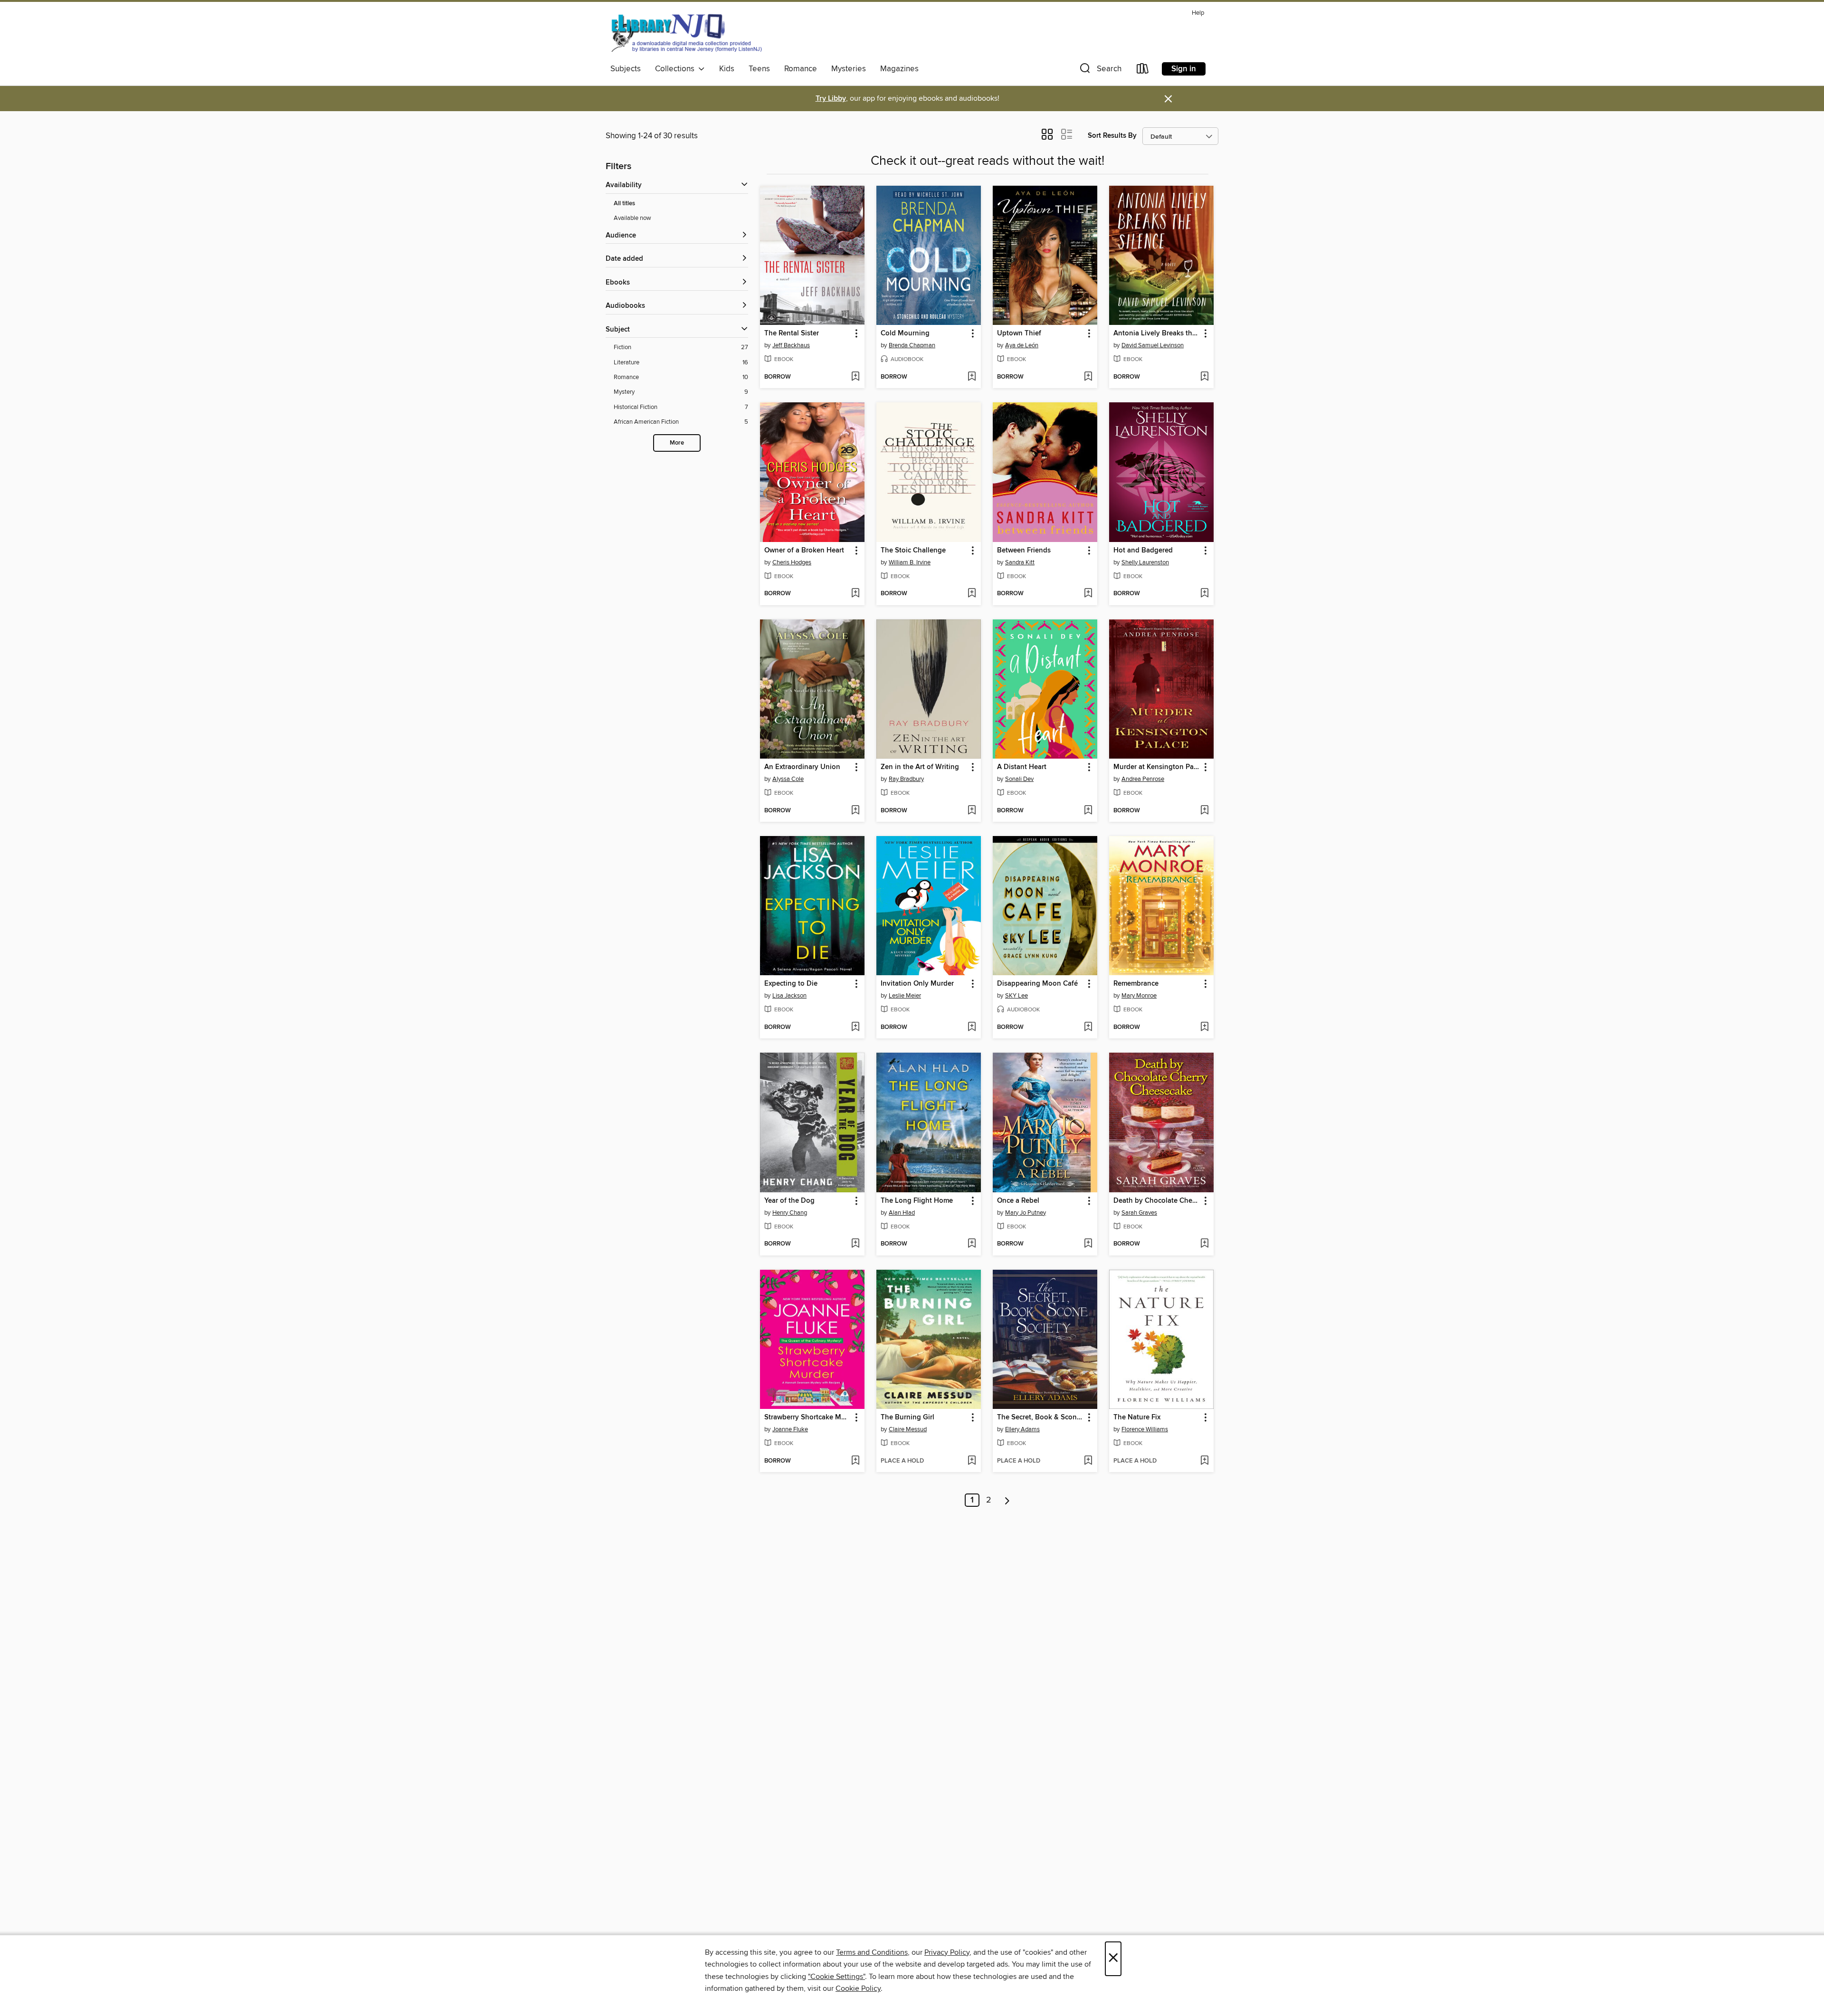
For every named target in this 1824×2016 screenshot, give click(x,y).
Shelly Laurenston (1145, 562)
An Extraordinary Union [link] (802, 767)
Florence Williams (1145, 1429)
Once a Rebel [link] (1018, 1201)
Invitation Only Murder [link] (917, 984)
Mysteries (849, 69)
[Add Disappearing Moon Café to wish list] (1088, 1027)
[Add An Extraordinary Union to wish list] (855, 811)
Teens (759, 69)
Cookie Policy (858, 1988)
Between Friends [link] (1024, 551)
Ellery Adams (1022, 1429)
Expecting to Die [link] (791, 984)
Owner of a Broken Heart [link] (804, 551)
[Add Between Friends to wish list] (1088, 594)
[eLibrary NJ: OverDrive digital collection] (686, 33)
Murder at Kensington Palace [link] (1157, 767)
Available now (632, 218)
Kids (727, 69)
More (677, 443)
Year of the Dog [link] (789, 1201)
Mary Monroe (1139, 996)
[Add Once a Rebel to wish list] (1088, 1244)
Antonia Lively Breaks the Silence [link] (1157, 333)
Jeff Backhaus (791, 345)
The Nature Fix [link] (1137, 1417)
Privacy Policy (947, 1952)
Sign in (1184, 69)
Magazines (899, 69)
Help (1198, 13)
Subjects (626, 69)
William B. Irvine (910, 562)
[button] (1100, 71)
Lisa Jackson (789, 996)
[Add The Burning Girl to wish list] (972, 1461)
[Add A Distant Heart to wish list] (1088, 811)
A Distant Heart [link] (1022, 767)
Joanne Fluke (790, 1429)
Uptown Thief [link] (1019, 333)
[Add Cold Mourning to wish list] (972, 377)
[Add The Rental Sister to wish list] (855, 377)
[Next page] (1007, 1500)
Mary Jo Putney (1026, 1213)
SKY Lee (1016, 996)
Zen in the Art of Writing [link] (920, 767)
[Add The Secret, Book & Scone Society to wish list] (1088, 1461)
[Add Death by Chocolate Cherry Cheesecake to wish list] (1204, 1244)
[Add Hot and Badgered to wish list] (1204, 594)
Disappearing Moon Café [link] (1037, 984)
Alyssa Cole (788, 779)
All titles (624, 204)
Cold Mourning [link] (905, 333)
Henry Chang (790, 1213)
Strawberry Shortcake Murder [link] (808, 1417)
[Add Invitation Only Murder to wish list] (972, 1027)
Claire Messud (908, 1429)
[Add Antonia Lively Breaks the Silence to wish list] (1204, 377)
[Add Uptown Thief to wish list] (1088, 377)
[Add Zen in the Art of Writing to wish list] (972, 811)
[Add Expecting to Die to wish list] (855, 1027)
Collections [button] (677, 69)
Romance (801, 69)
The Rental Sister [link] (792, 333)
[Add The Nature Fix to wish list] (1204, 1461)
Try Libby (831, 99)
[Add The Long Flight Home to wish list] (972, 1244)
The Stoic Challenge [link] (913, 551)
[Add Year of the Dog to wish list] (855, 1244)
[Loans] (1143, 71)
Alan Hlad (902, 1213)
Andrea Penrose (1143, 779)
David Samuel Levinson (1153, 345)
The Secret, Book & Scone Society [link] (1040, 1417)
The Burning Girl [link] (907, 1417)
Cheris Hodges (792, 562)
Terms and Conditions (872, 1952)
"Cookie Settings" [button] (836, 1977)
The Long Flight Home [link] (917, 1201)
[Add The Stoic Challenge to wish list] (972, 594)
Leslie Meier (905, 996)
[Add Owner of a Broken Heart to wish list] (855, 594)
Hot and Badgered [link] (1143, 551)
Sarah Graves (1139, 1213)
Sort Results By (1112, 136)
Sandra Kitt (1020, 562)
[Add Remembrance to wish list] (1204, 1027)
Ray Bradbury (906, 779)
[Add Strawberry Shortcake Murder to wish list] (855, 1461)
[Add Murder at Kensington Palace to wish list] (1204, 811)
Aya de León (1022, 345)
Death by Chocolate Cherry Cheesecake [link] (1157, 1201)
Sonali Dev (1019, 779)
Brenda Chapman (912, 345)
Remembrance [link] (1136, 984)
